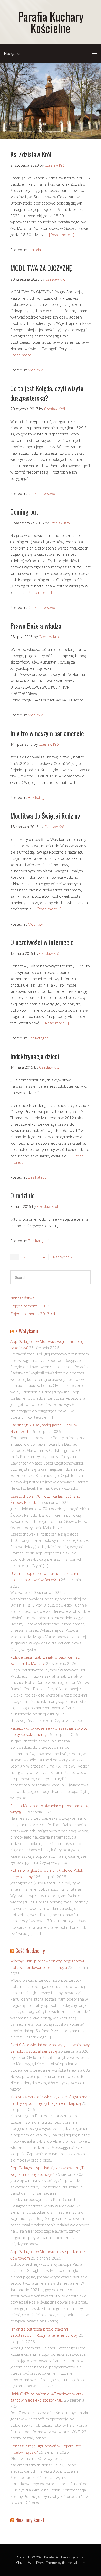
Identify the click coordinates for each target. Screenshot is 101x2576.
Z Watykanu (27, 1331)
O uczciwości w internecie (42, 942)
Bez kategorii (39, 797)
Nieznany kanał (30, 2520)
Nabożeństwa (22, 1298)
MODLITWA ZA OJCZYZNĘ (41, 268)
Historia (34, 250)
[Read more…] (62, 235)
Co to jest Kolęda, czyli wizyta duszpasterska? (47, 393)
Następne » (63, 1257)
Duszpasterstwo (42, 493)
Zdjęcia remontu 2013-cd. (33, 1314)
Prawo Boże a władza (36, 626)
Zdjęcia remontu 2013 (30, 1306)
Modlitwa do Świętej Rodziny (45, 816)
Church (22, 2563)
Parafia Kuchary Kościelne (51, 22)
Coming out (24, 512)
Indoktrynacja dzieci (35, 1056)
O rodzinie (23, 1195)
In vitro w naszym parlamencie (47, 733)
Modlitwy (35, 370)
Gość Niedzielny (30, 1951)
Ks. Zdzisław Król (31, 154)
